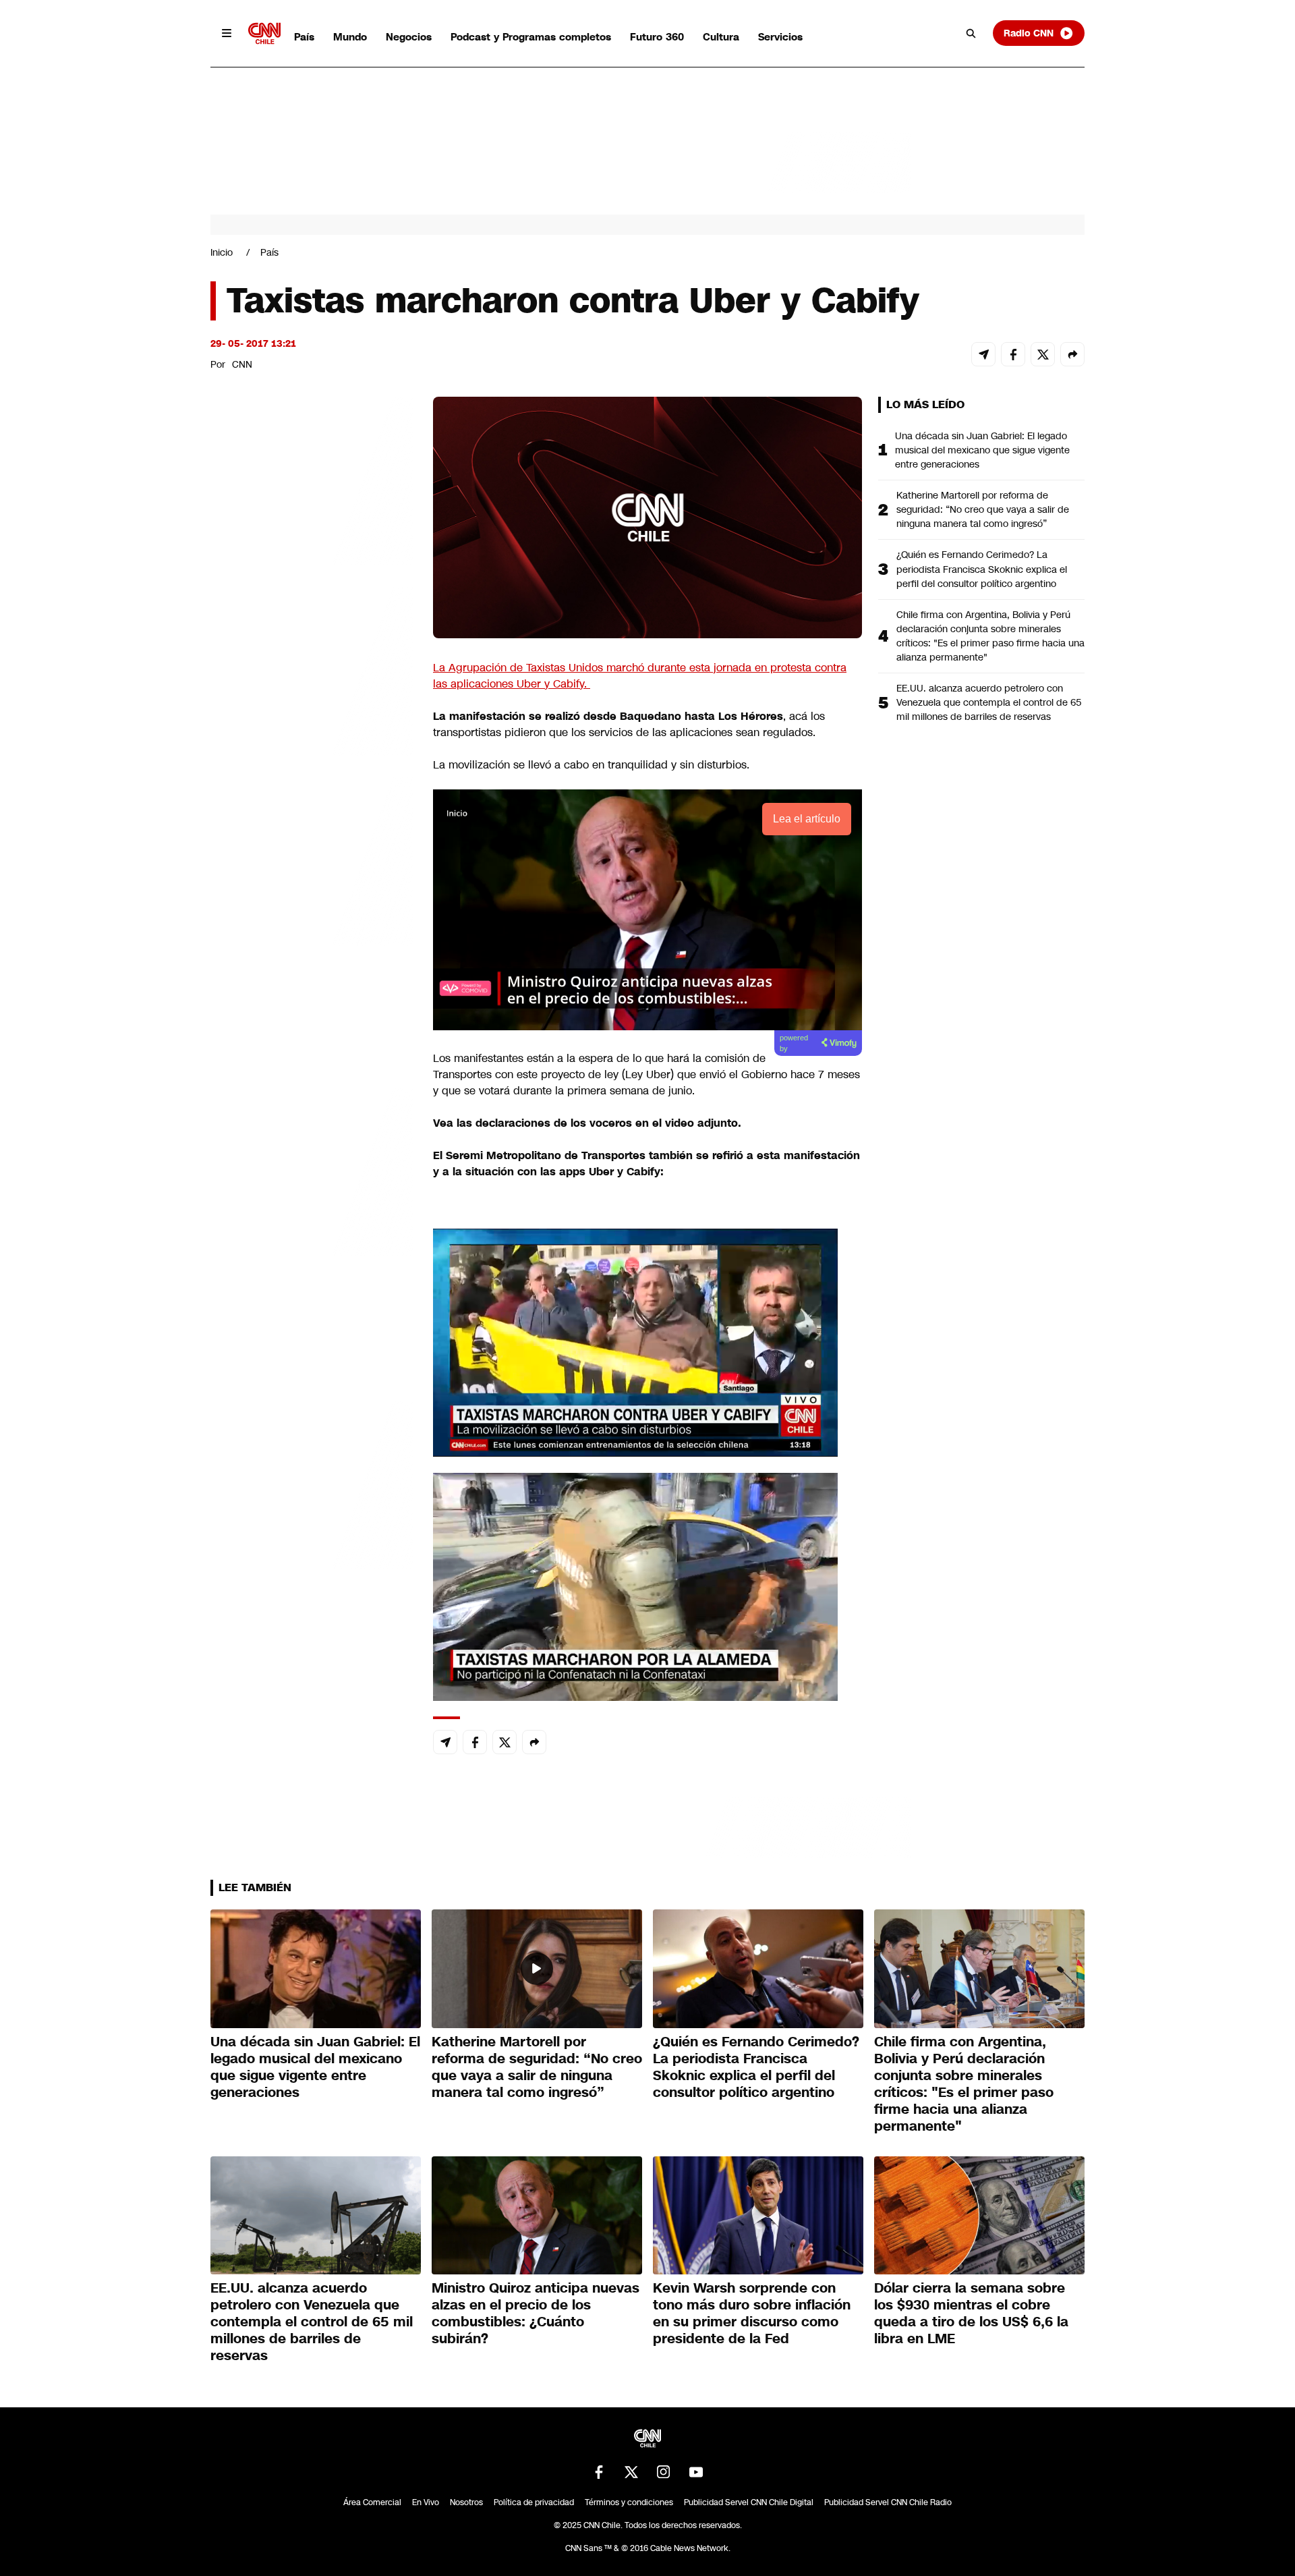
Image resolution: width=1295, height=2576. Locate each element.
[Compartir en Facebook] (1013, 354)
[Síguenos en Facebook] (599, 2472)
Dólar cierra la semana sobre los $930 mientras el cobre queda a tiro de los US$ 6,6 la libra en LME (971, 2313)
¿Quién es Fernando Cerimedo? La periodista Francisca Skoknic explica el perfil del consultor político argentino (982, 569)
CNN (242, 364)
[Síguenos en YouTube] (696, 2472)
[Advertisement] (312, 1170)
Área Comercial (372, 2502)
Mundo (350, 37)
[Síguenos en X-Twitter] (631, 2472)
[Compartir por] (1072, 354)
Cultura (721, 37)
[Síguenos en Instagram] (664, 2472)
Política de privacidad (534, 2502)
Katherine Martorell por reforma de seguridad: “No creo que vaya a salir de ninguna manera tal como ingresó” (983, 509)
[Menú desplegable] (227, 33)
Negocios (409, 37)
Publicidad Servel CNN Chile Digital (749, 2502)
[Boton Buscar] (971, 33)
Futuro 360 (657, 37)
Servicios (780, 37)
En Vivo (426, 2502)
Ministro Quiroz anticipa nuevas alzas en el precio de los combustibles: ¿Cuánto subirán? (536, 2313)
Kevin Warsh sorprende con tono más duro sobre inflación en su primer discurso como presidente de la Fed (752, 2313)
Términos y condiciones (629, 2502)
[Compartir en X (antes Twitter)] (1043, 354)
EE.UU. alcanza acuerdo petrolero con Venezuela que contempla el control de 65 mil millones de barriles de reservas (989, 702)
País (304, 37)
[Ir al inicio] (264, 33)
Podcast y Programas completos (531, 37)
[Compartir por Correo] (983, 354)
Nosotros (466, 2502)
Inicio (222, 252)
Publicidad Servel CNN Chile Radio (888, 2502)
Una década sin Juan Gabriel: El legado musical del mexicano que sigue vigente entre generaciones (982, 450)
